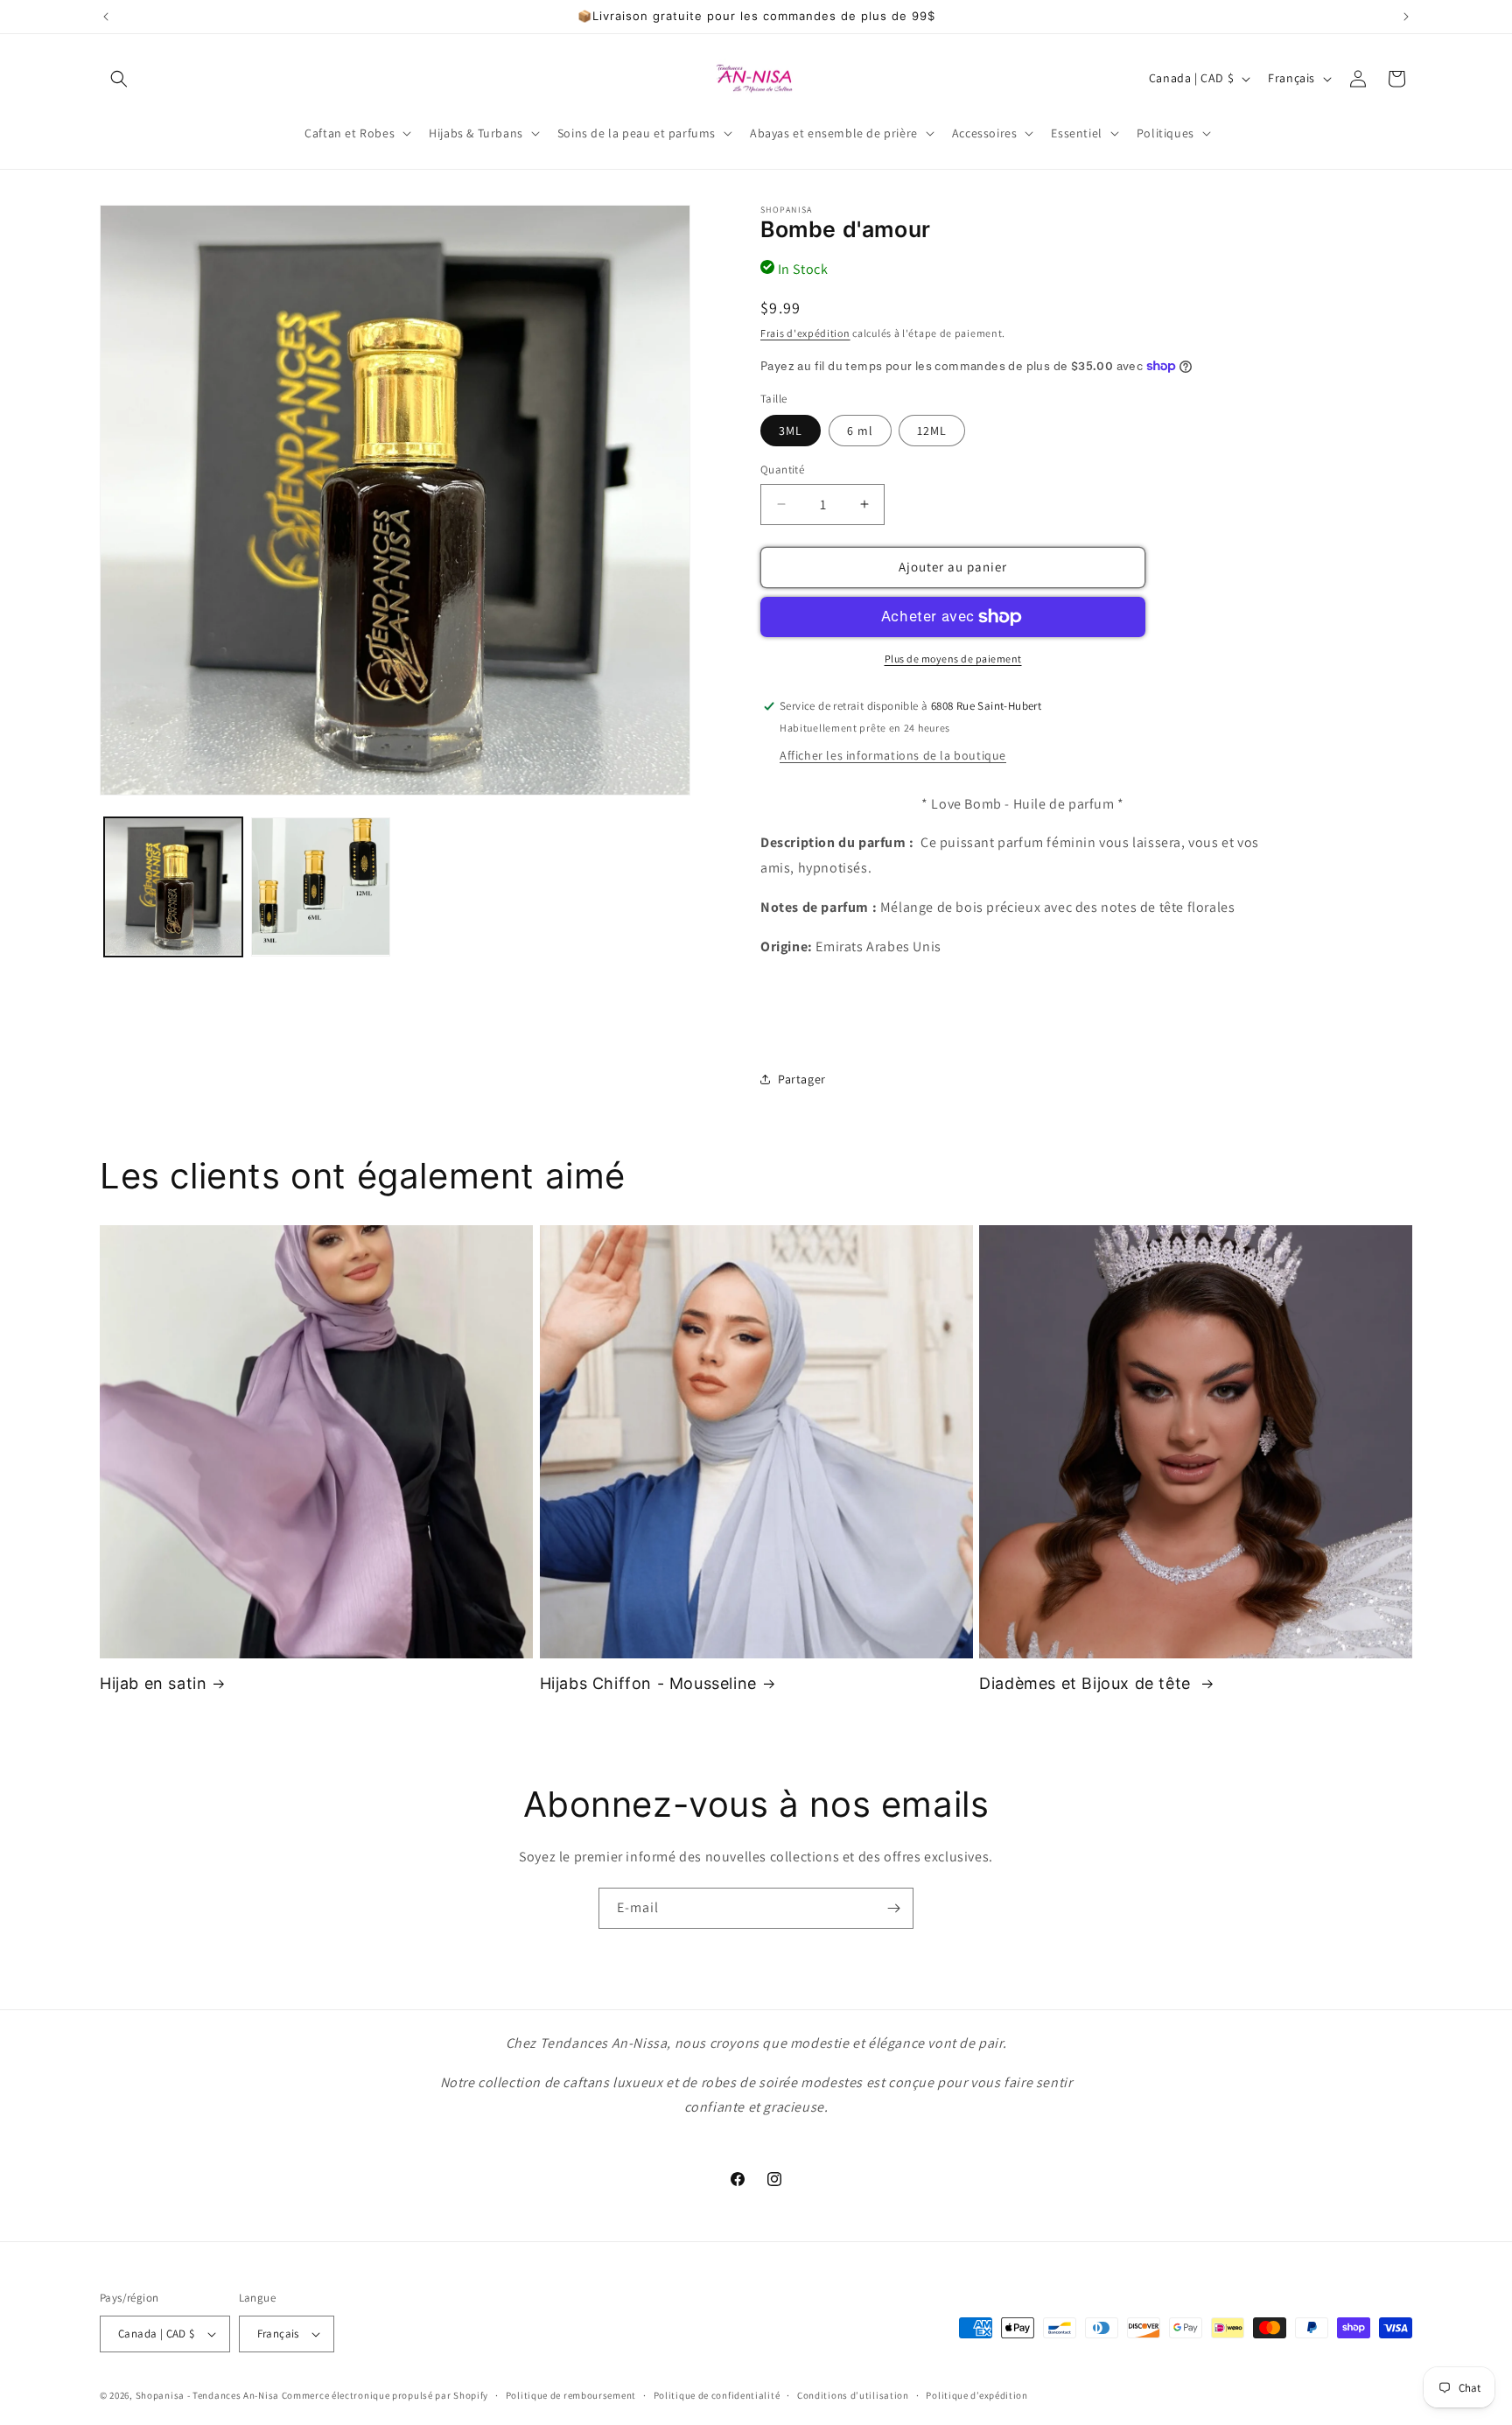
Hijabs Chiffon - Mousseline (648, 1683)
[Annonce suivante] (1406, 17)
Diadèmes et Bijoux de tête (1087, 1683)
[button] (119, 79)
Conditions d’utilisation (853, 2395)
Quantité (782, 470)
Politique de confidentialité (717, 2395)
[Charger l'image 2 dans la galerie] (320, 887)
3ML (791, 431)
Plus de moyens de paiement (953, 659)
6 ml (860, 431)
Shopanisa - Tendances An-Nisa (207, 2395)
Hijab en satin (153, 1683)
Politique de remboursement (571, 2395)
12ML (932, 431)
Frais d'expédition (805, 333)
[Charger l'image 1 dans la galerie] (173, 887)
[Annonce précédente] (106, 17)
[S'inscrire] (893, 1908)
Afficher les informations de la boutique (893, 755)
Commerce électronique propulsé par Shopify (385, 2395)
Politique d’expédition (976, 2395)
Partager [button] (802, 1079)
